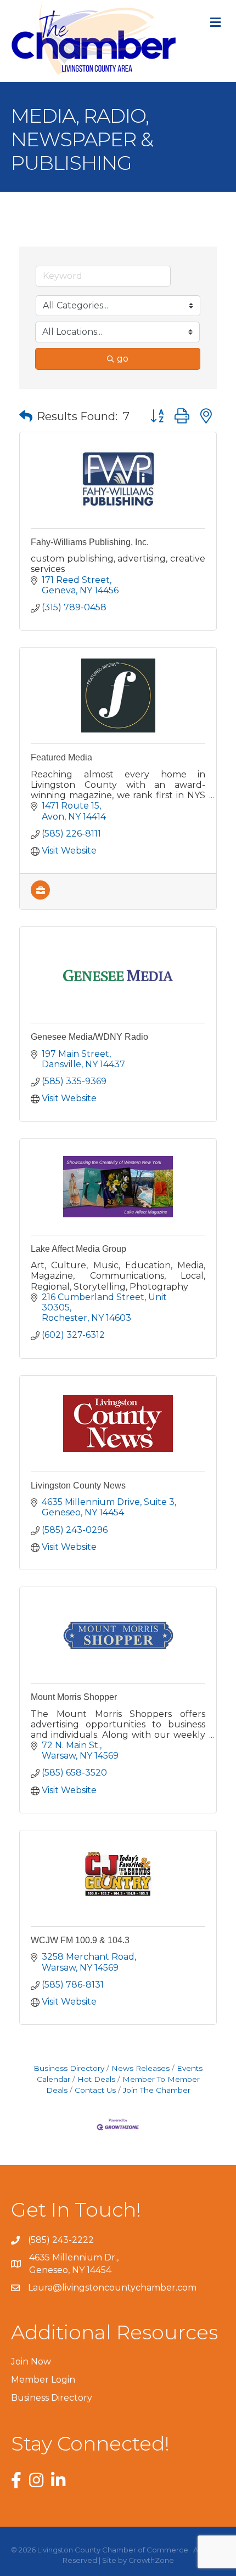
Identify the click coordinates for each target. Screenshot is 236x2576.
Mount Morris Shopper (74, 1697)
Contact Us (95, 2090)
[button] (26, 416)
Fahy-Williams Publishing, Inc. (90, 542)
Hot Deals (96, 2079)
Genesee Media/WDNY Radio (89, 1037)
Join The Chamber (157, 2090)
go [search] (123, 359)
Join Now (31, 2362)
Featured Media (61, 757)
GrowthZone (151, 2560)
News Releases (141, 2068)
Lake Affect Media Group (78, 1249)
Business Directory (69, 2068)
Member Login (43, 2380)
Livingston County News (78, 1486)
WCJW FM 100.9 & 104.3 (80, 1940)
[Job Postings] (40, 897)
